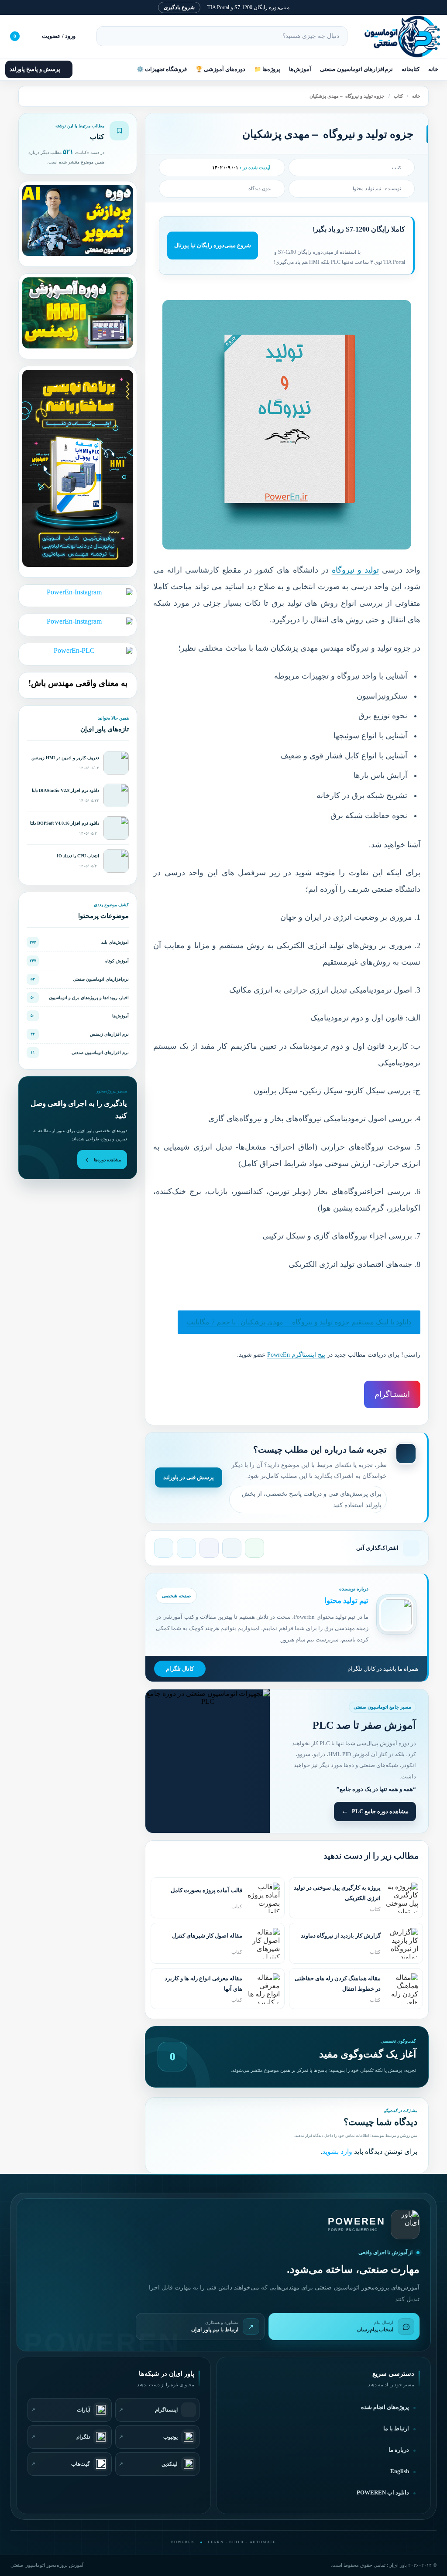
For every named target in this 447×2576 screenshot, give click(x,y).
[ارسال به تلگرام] (164, 1548)
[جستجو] (107, 36)
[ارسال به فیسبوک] (209, 1548)
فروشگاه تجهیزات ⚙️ (162, 69)
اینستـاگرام (392, 1394)
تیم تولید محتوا (367, 188)
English (400, 2471)
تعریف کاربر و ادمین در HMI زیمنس (65, 758)
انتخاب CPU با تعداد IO (78, 856)
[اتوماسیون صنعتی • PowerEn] (398, 36)
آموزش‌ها (300, 69)
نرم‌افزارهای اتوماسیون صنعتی (356, 69)
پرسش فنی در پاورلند (189, 1477)
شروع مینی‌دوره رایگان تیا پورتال (213, 245)
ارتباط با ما (396, 2429)
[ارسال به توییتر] (186, 1548)
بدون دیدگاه (260, 188)
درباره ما (399, 2450)
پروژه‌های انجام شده (385, 2407)
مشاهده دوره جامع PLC (380, 1811)
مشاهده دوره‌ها (107, 1160)
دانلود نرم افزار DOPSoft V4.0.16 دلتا (65, 823)
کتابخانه (411, 69)
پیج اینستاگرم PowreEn (296, 1355)
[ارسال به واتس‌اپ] (254, 1548)
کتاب (398, 96)
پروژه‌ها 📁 (267, 69)
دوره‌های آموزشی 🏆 (220, 69)
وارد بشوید (337, 2151)
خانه (433, 69)
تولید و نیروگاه (355, 570)
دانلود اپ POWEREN (383, 2493)
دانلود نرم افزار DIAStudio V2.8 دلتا (65, 790)
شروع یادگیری (179, 7)
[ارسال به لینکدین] (232, 1548)
